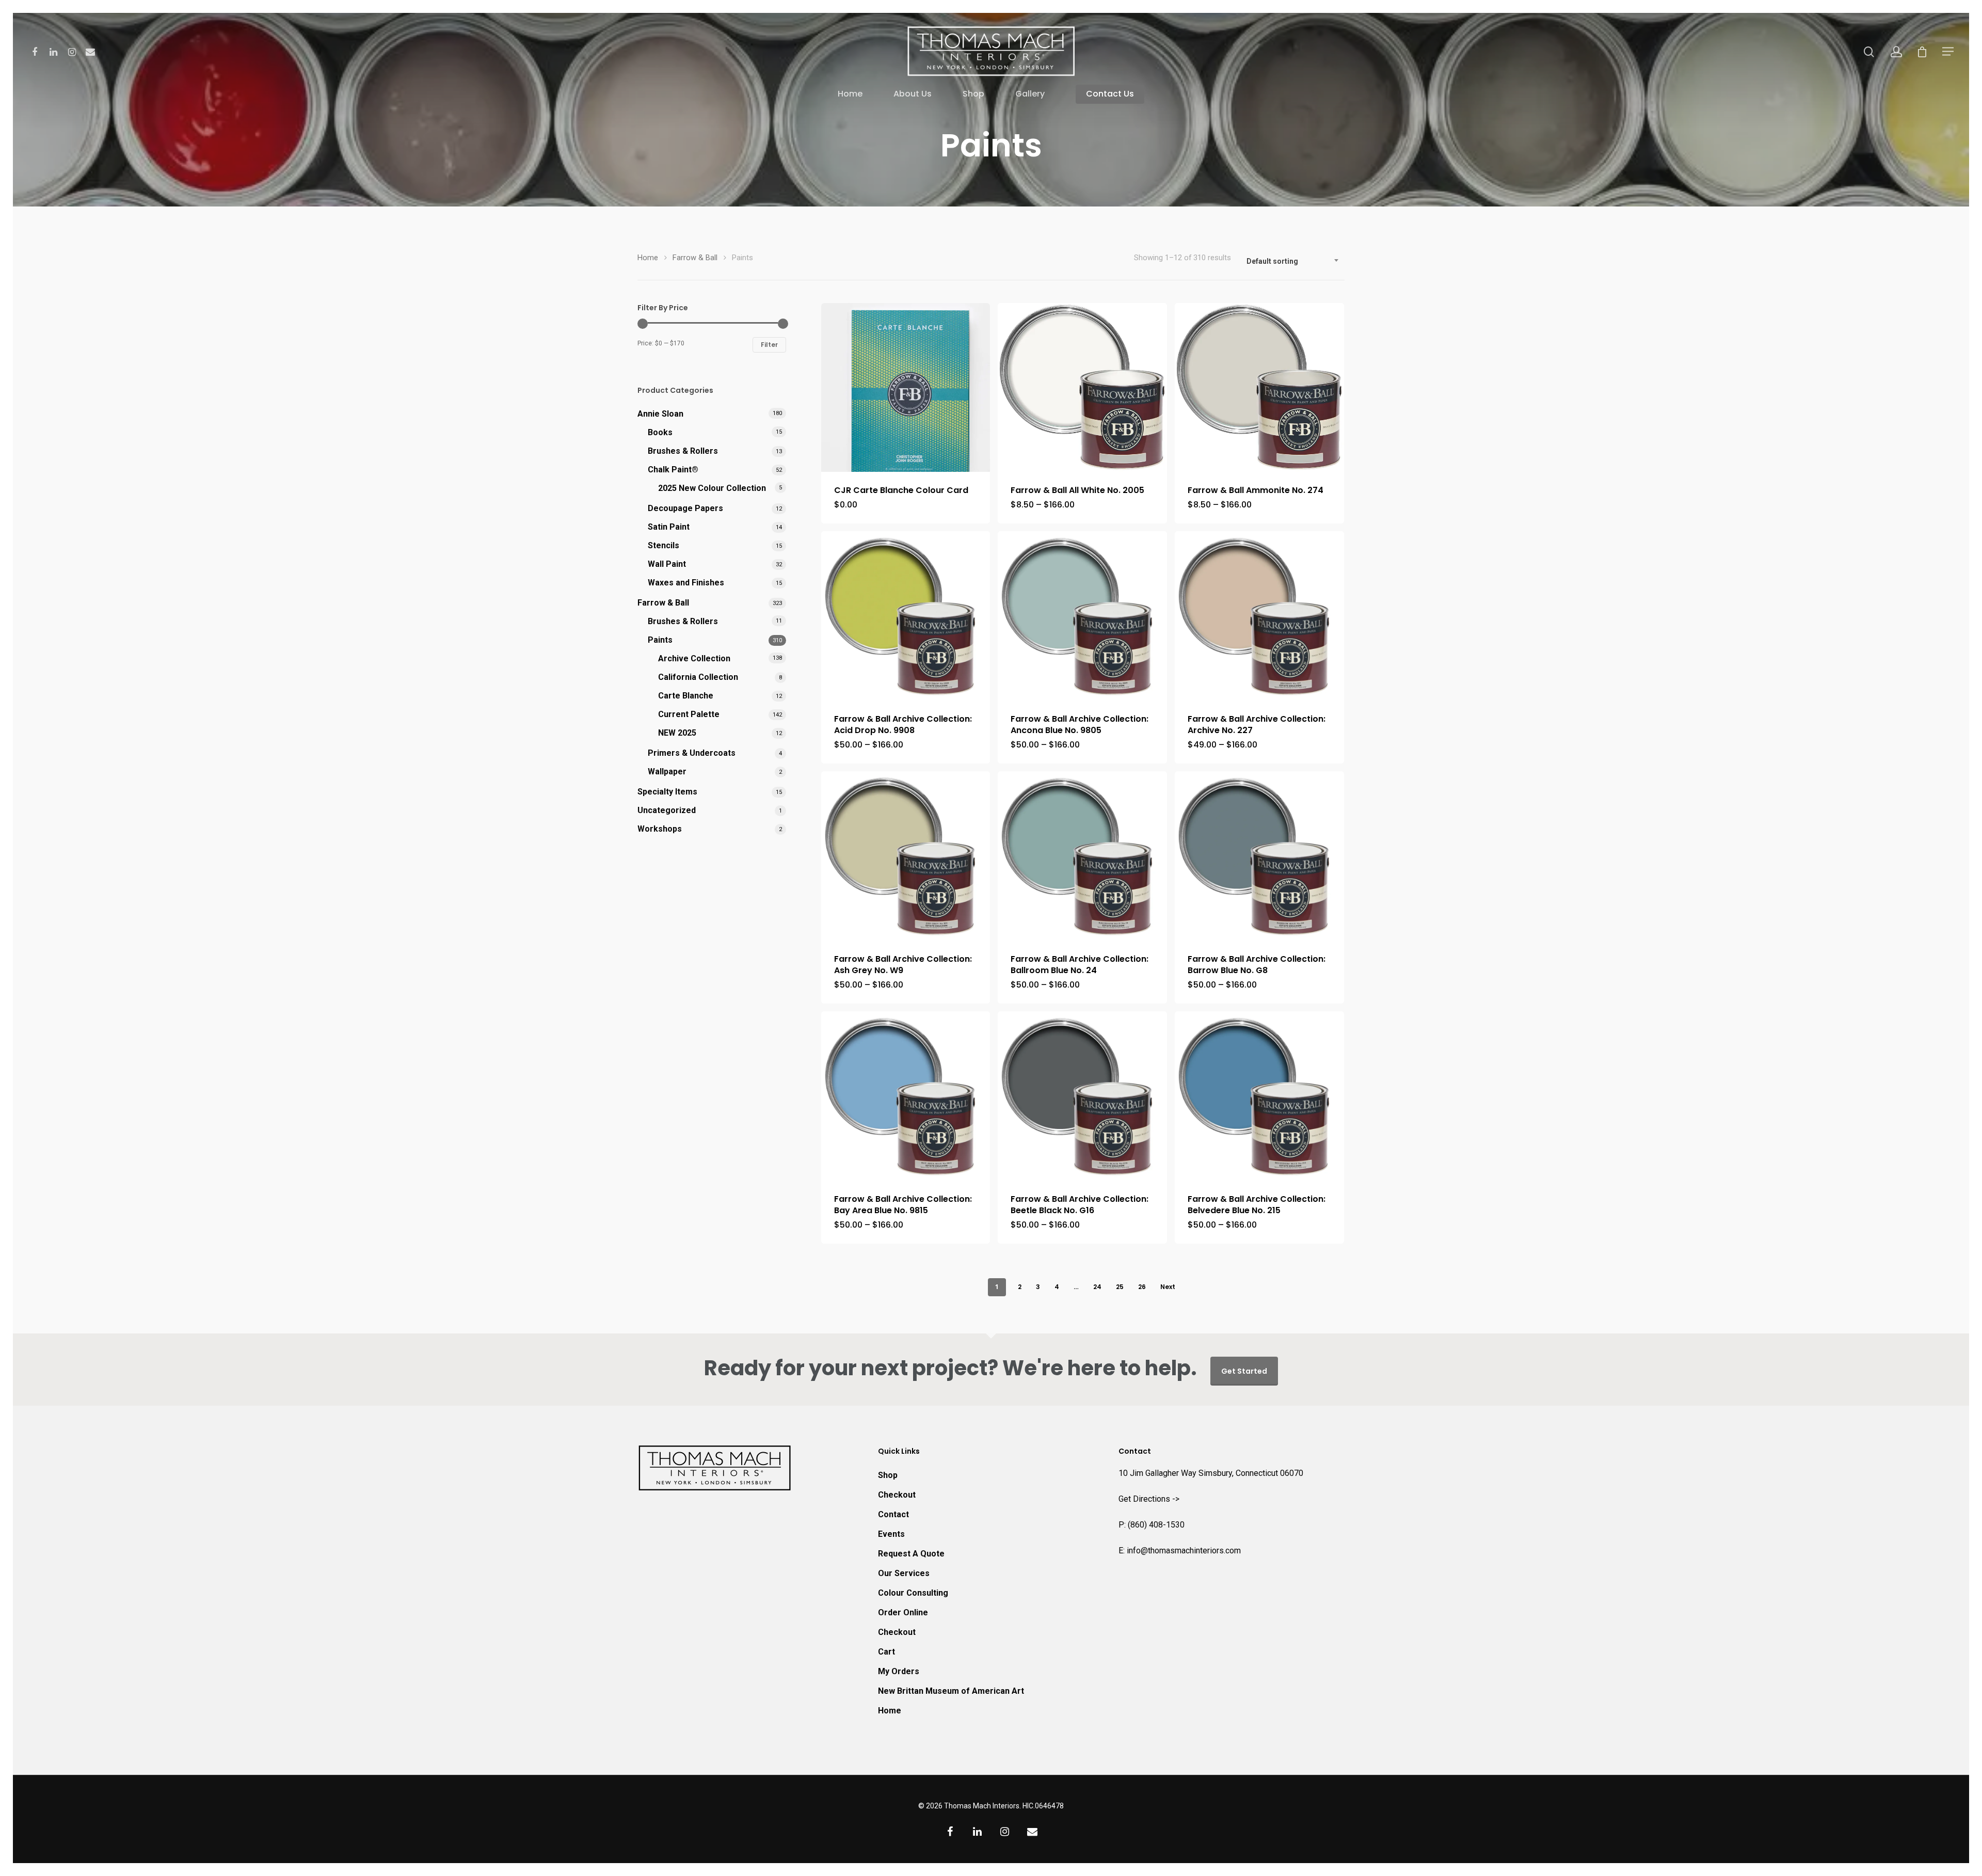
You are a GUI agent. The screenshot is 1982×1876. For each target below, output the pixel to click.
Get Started (1244, 1371)
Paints (660, 640)
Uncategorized (667, 810)
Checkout (897, 1495)
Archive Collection (694, 658)
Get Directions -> (1149, 1499)
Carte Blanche (686, 696)
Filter (769, 345)
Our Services (904, 1573)
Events (891, 1534)
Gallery (1030, 94)
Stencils (664, 545)
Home (850, 94)
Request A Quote (911, 1554)
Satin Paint (669, 527)
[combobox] (1293, 261)
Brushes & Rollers (683, 451)
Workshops (660, 829)
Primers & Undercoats (692, 753)
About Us (913, 94)
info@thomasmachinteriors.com (1184, 1551)
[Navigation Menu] (1948, 51)
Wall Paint (667, 564)
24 (1097, 1287)
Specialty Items (667, 792)
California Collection (698, 677)
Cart (886, 1652)
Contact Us (1110, 94)
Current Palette (689, 714)
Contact (893, 1514)
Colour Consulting (913, 1593)
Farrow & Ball (695, 258)
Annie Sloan (660, 414)
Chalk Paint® (673, 470)
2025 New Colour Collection (712, 488)
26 (1142, 1287)
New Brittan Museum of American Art (951, 1691)
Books (660, 432)
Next (1168, 1287)
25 (1120, 1287)
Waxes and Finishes (686, 583)
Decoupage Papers (685, 508)
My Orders (899, 1671)
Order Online (903, 1612)
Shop (973, 94)
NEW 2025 (677, 733)
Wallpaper (667, 772)
